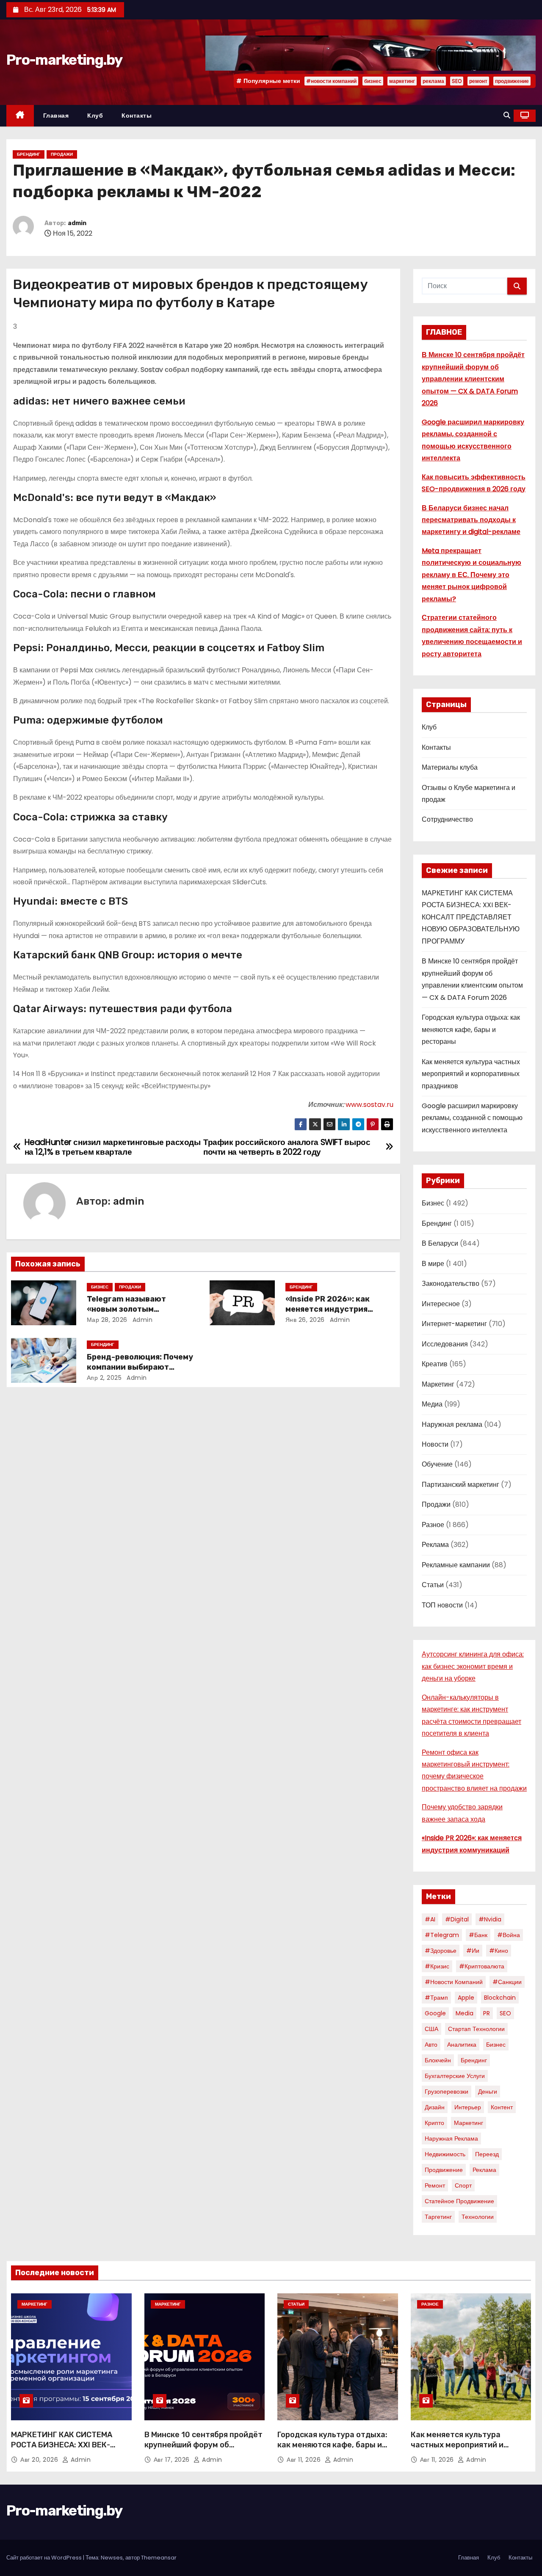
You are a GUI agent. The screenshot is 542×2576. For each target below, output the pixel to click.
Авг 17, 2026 (173, 2460)
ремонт (478, 81)
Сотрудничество (447, 819)
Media (465, 2013)
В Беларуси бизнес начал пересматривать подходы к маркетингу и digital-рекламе (471, 520)
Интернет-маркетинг (454, 1324)
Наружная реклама (452, 1424)
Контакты (137, 116)
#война (509, 1935)
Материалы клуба (450, 767)
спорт (463, 2185)
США (431, 2029)
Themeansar (159, 2558)
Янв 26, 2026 (305, 1320)
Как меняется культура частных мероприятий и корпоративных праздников (471, 1074)
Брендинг (29, 154)
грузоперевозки (447, 2092)
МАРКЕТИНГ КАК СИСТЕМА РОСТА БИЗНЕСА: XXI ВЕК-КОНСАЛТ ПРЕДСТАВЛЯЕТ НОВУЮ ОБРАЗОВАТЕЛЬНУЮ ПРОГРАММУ (471, 917)
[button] (507, 115)
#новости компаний (331, 81)
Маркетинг (438, 1384)
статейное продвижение (459, 2201)
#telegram (442, 1935)
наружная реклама (451, 2138)
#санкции (507, 1982)
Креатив (435, 1364)
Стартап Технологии (476, 2029)
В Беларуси (440, 1243)
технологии (478, 2217)
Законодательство (451, 1284)
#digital (457, 1919)
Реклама (435, 1545)
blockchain (500, 1998)
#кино (499, 1951)
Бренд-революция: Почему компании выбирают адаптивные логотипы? (140, 1367)
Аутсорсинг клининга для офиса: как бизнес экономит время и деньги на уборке (473, 1666)
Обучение (437, 1464)
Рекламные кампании (456, 1565)
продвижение (512, 81)
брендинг (474, 2060)
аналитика (462, 2045)
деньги (488, 2092)
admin (77, 223)
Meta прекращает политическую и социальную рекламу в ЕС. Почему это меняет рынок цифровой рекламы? (471, 575)
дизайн (435, 2107)
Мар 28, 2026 (107, 1320)
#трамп (436, 1998)
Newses (112, 2558)
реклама (433, 81)
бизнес (373, 81)
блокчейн (438, 2060)
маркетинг (402, 81)
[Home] (20, 116)
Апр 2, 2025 (104, 1378)
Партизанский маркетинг (460, 1485)
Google (435, 2013)
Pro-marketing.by (64, 60)
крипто (434, 2123)
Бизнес (100, 1287)
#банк (478, 1935)
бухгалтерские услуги (455, 2076)
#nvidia (490, 1919)
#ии (473, 1951)
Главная (56, 116)
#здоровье (441, 1951)
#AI (430, 1919)
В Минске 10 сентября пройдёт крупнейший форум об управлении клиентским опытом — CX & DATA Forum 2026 (473, 379)
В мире (433, 1264)
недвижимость (445, 2154)
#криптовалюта (482, 1966)
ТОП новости (442, 1605)
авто (431, 2045)
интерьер (468, 2107)
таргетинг (438, 2217)
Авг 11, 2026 (305, 2460)
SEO (457, 81)
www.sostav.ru (369, 1105)
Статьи (433, 1585)
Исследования (445, 1344)
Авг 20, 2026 (40, 2460)
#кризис (437, 1966)
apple (466, 1998)
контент (502, 2107)
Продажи (62, 154)
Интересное (441, 1304)
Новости (435, 1444)
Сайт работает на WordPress (45, 2558)
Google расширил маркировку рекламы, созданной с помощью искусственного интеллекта (472, 1118)
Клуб (95, 116)
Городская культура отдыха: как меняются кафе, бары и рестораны (471, 1029)
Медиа (432, 1404)
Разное (433, 1525)
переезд (487, 2154)
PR (487, 2013)
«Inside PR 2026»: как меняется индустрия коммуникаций (328, 1309)
